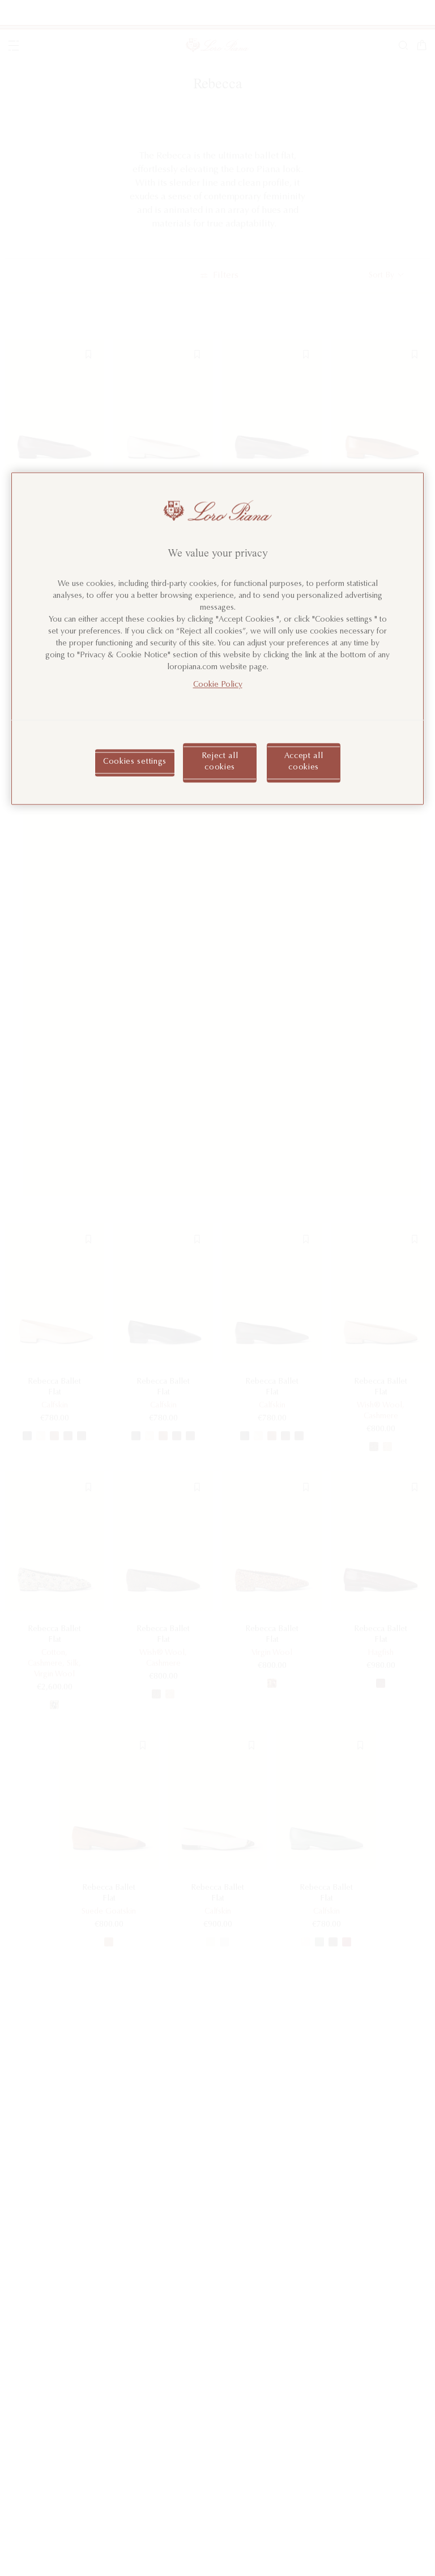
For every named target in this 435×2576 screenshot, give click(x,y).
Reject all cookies (220, 763)
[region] (217, 638)
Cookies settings (135, 763)
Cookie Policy (218, 686)
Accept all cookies (304, 763)
